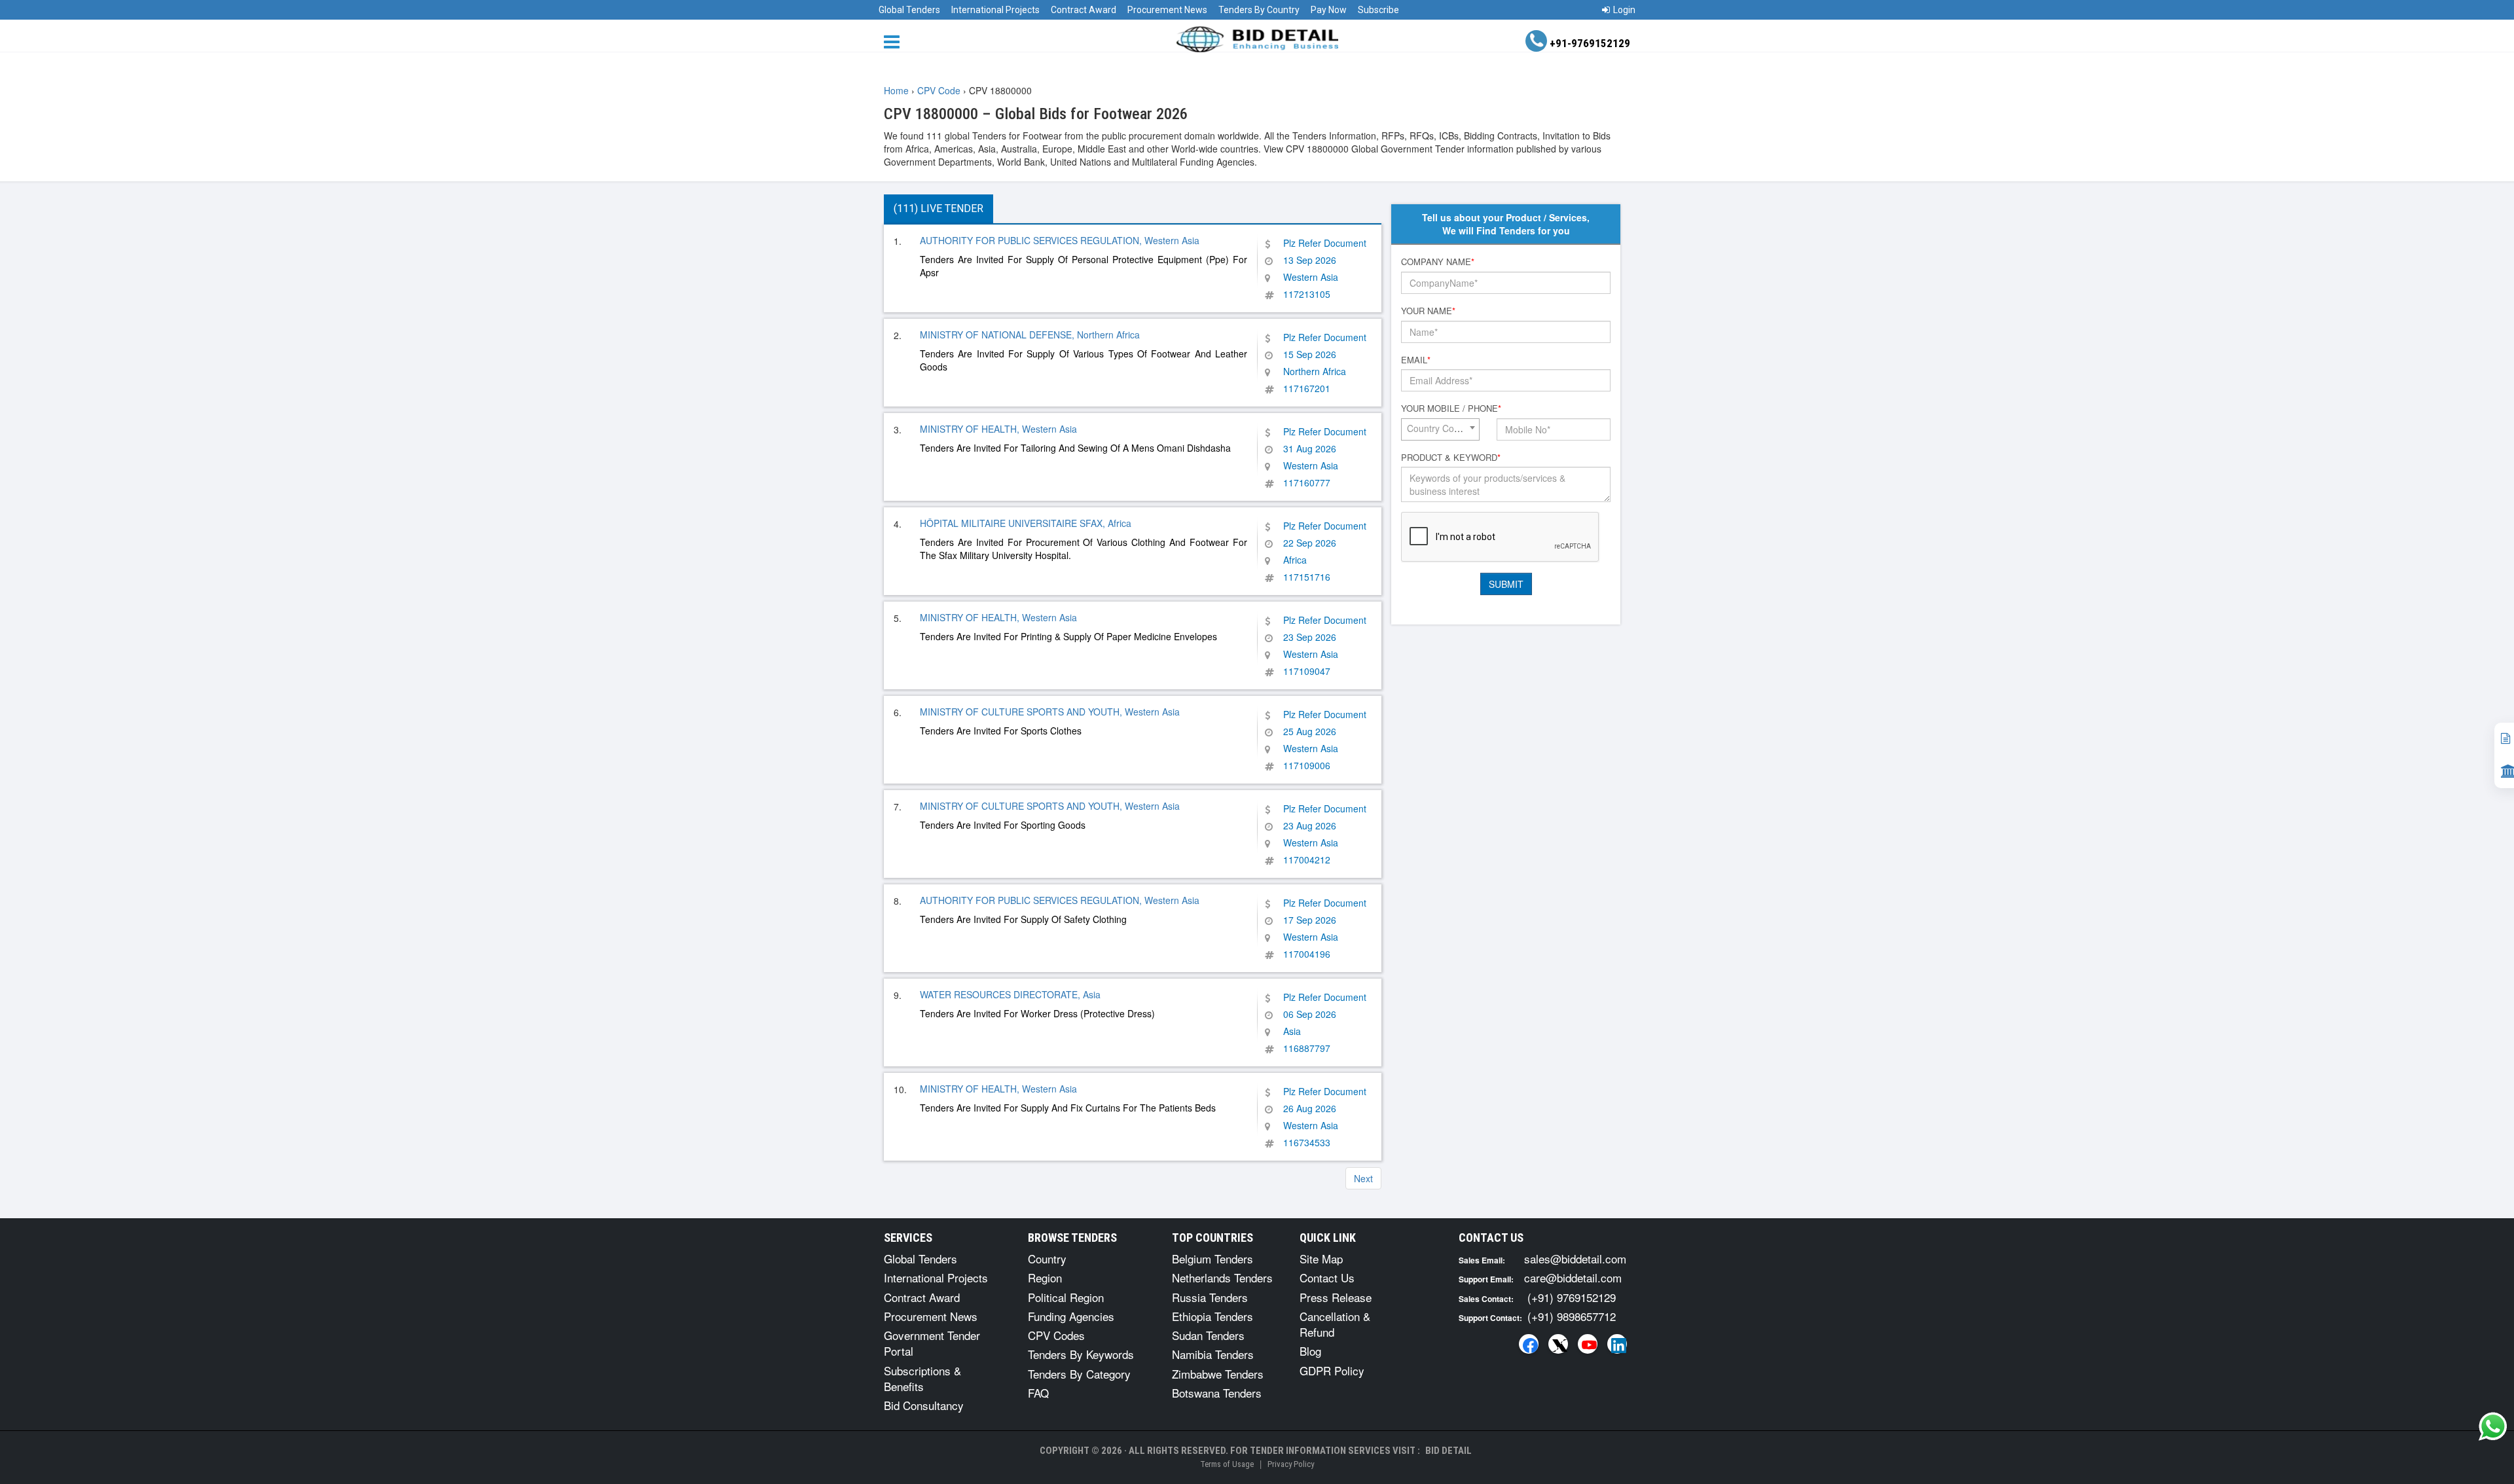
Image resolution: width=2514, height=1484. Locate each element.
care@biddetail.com (1573, 1277)
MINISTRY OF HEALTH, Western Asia (998, 429)
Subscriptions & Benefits (922, 1378)
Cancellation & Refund (1335, 1324)
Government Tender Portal (932, 1343)
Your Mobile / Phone (1451, 408)
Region (1045, 1277)
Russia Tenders (1210, 1297)
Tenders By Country (1259, 10)
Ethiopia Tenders (1212, 1316)
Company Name (1438, 262)
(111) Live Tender (938, 208)
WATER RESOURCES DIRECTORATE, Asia (1010, 994)
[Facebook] (1529, 1344)
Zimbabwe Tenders (1218, 1374)
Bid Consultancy (924, 1405)
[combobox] (1440, 429)
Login (1624, 10)
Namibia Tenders (1213, 1354)
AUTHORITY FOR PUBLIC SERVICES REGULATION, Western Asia (1060, 240)
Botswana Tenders (1217, 1393)
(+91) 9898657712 (1572, 1316)
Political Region (1066, 1297)
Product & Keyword (1451, 458)
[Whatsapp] (2493, 1426)
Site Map (1321, 1258)
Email (1416, 360)
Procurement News (1167, 10)
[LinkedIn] (1617, 1344)
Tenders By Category (1079, 1374)
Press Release (1336, 1297)
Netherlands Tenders (1222, 1277)
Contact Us (1327, 1277)
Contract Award (1084, 10)
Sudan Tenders (1208, 1335)
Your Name (1428, 311)
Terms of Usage (1227, 1464)
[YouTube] (1588, 1344)
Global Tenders (909, 10)
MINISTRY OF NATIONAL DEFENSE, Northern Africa (1030, 335)
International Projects (995, 10)
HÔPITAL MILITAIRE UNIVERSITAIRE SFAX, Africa (1026, 523)
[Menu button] (895, 41)
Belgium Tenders (1212, 1258)
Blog (1310, 1351)
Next (1363, 1178)
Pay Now (1329, 10)
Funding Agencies (1071, 1316)
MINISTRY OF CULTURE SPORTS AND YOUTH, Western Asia (1050, 712)
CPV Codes (1056, 1335)
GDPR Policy (1332, 1370)
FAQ (1038, 1393)
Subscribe (1378, 10)
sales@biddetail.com (1575, 1258)
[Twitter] (1558, 1344)
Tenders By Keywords (1081, 1354)
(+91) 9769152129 (1572, 1297)
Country (1047, 1258)
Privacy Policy (1291, 1464)
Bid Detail (1448, 1451)
